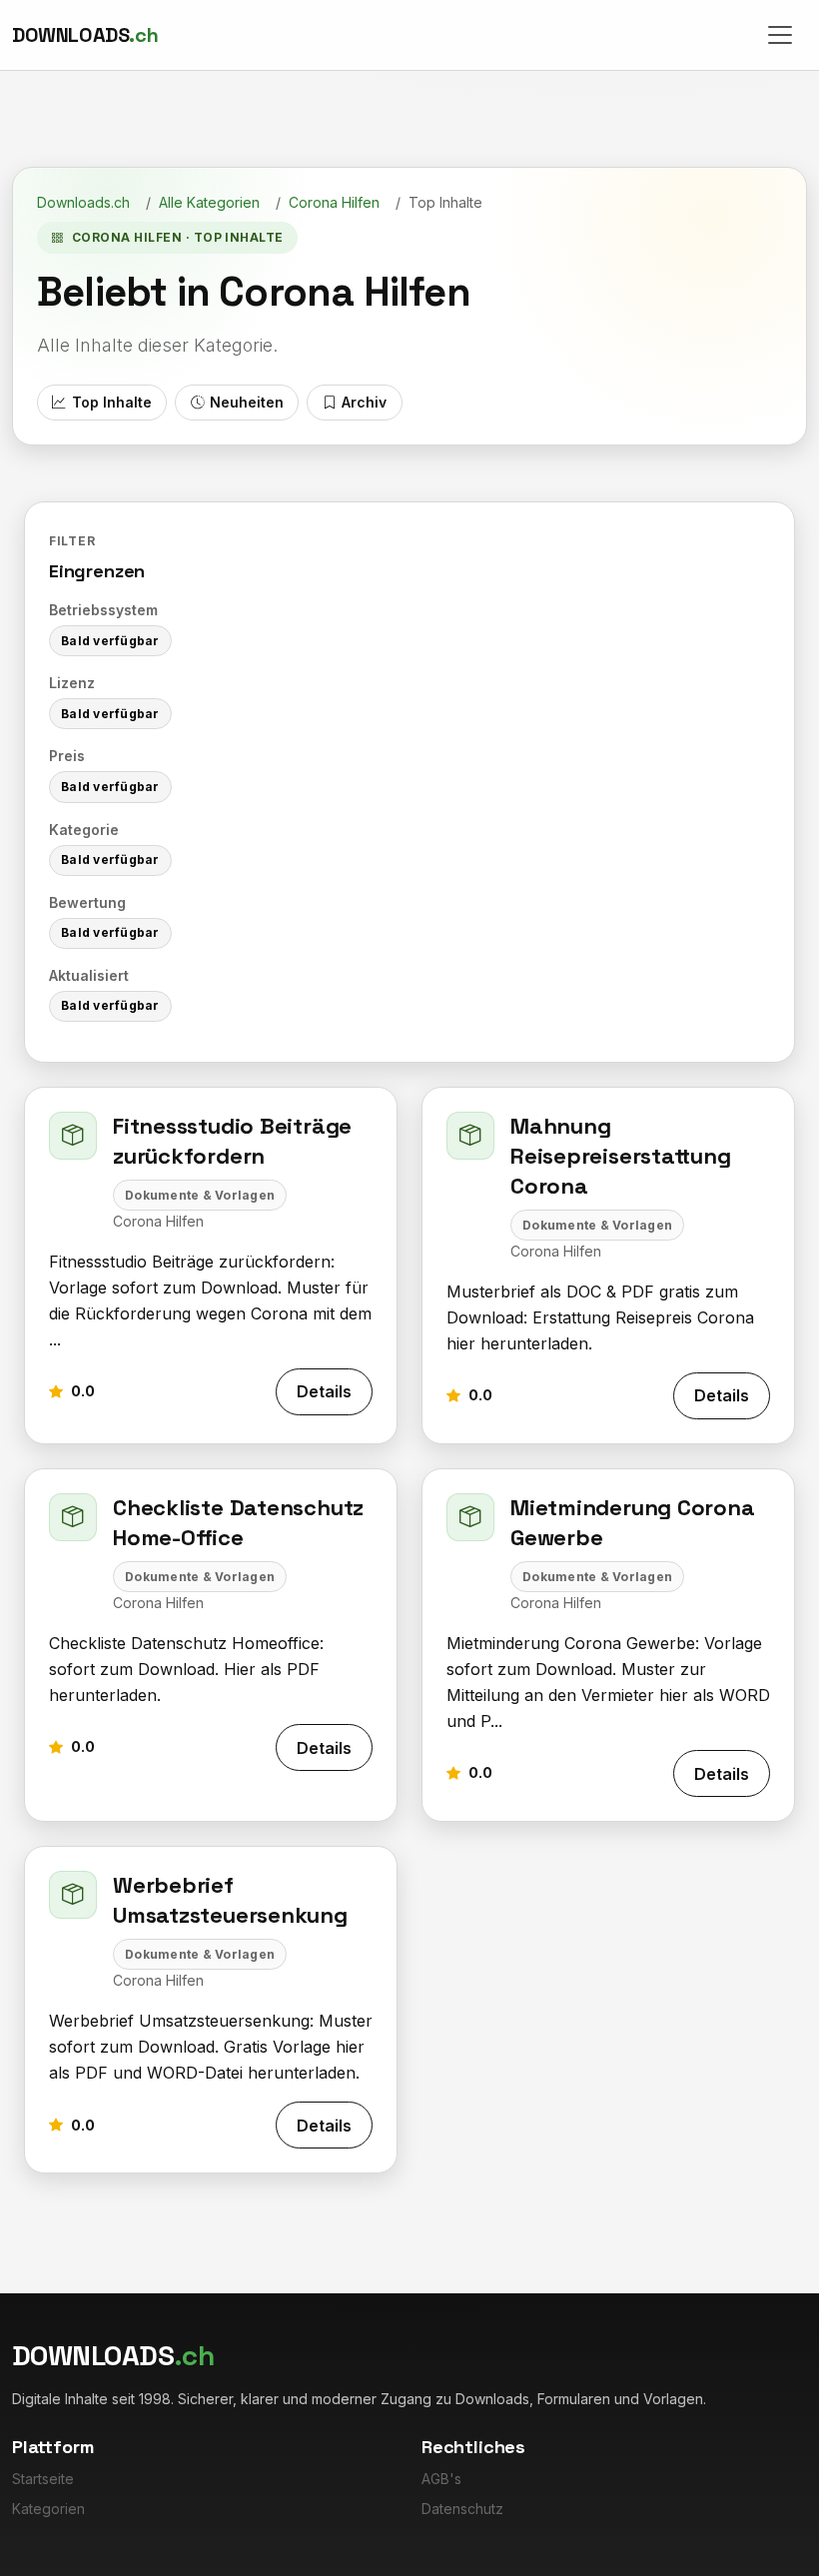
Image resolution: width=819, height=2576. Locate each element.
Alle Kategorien (209, 202)
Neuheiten (247, 402)
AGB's (441, 2479)
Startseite (43, 2479)
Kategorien (48, 2509)
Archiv (364, 402)
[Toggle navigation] (780, 35)
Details (324, 1391)
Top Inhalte (112, 402)
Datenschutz (462, 2509)
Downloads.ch (83, 202)
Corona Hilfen (334, 202)
